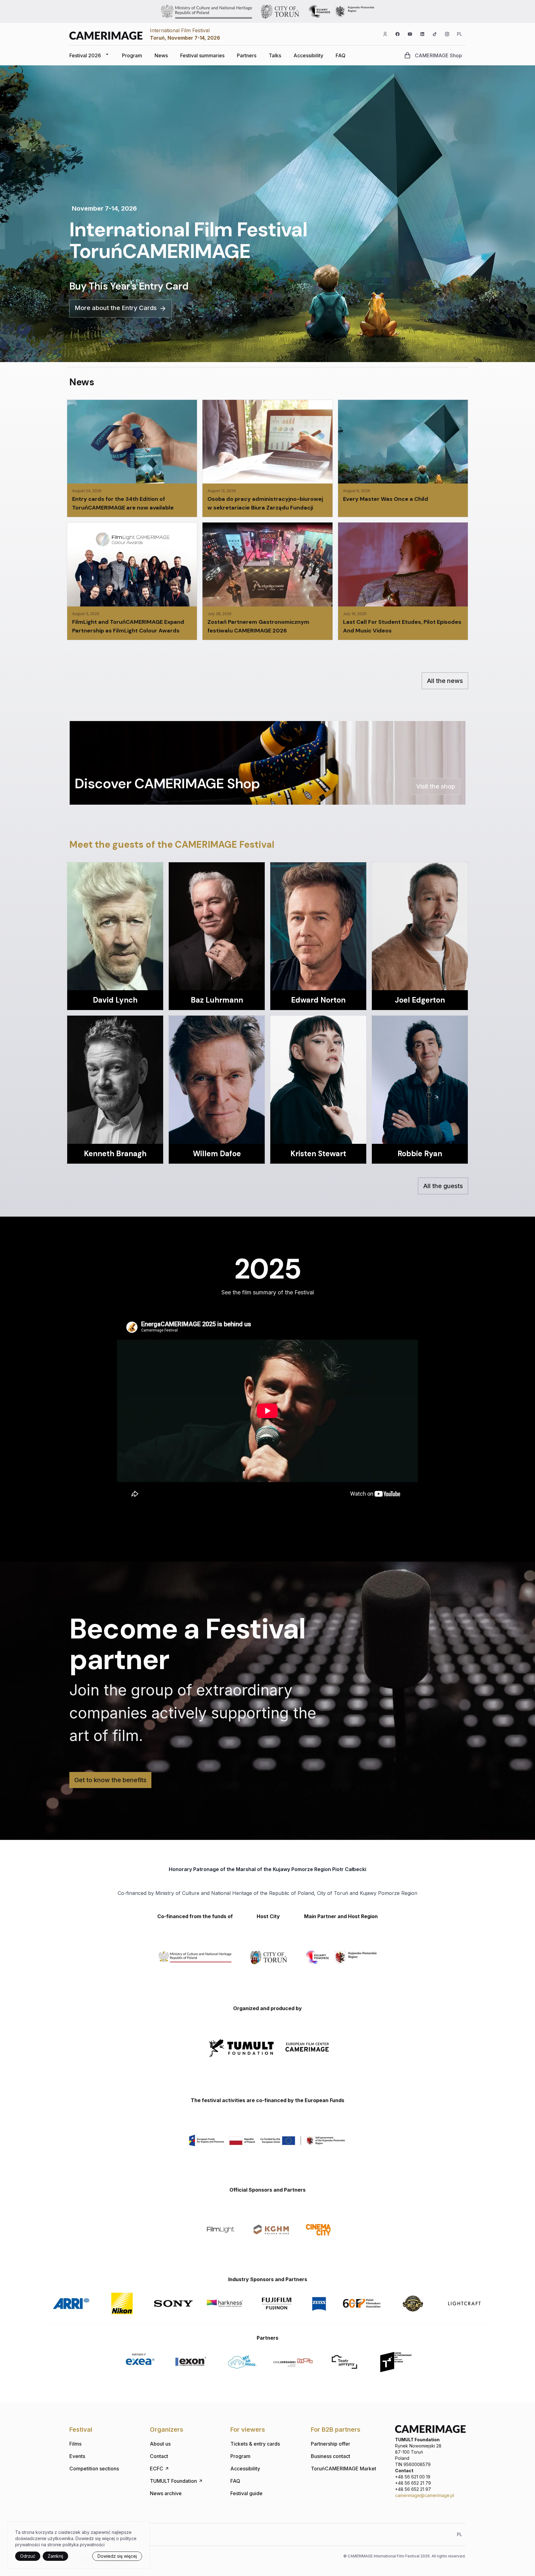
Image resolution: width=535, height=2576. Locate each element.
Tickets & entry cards (255, 2444)
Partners (247, 55)
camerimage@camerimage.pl (425, 2495)
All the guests (443, 1186)
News (161, 55)
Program (132, 55)
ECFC (157, 2469)
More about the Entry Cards (116, 308)
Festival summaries (202, 55)
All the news (445, 681)
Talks (275, 55)
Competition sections (94, 2469)
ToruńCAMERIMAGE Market (344, 2469)
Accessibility (308, 55)
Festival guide (246, 2493)
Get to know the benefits (110, 1780)
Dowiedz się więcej (117, 2556)
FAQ (341, 55)
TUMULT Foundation (173, 2481)
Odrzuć (28, 2556)
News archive (166, 2493)
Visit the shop (436, 786)
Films (75, 2444)
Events (77, 2456)
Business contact (331, 2456)
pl (459, 34)
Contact (159, 2456)
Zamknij (55, 2556)
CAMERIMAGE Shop (438, 55)
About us (160, 2444)
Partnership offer (331, 2444)
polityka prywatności (84, 2545)
